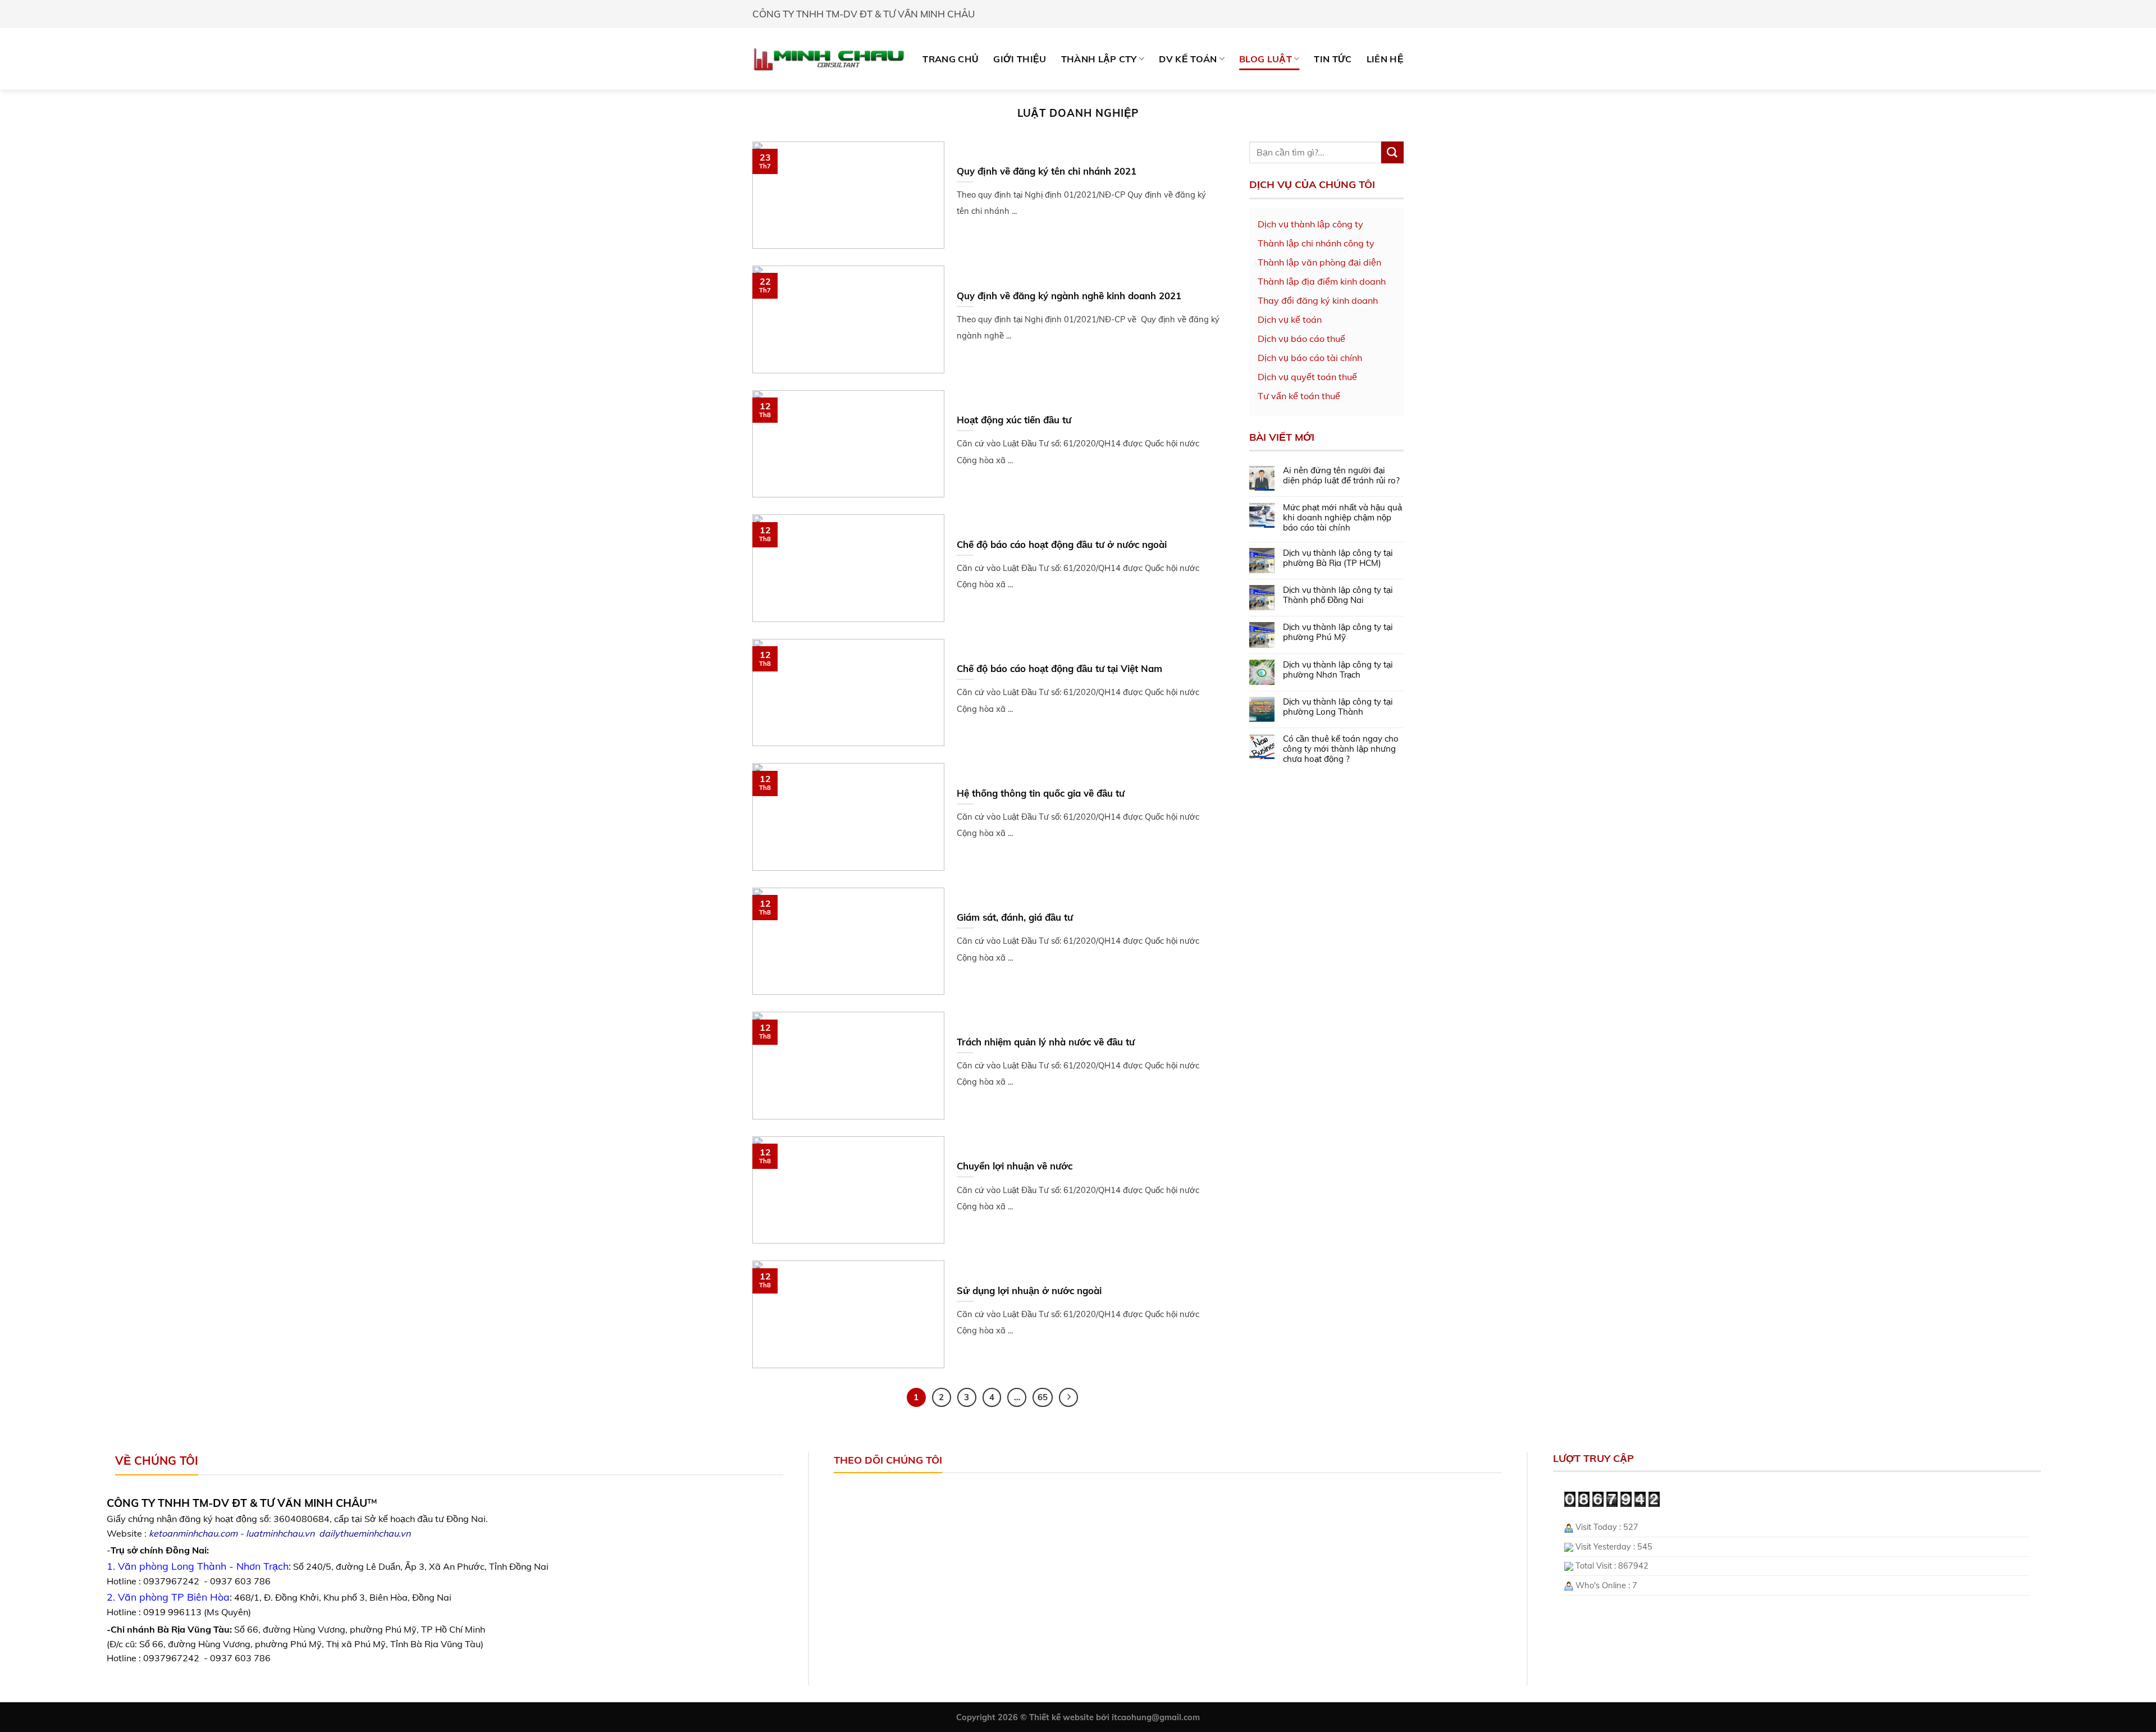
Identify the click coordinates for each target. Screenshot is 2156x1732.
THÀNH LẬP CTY (1099, 59)
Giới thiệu (1020, 59)
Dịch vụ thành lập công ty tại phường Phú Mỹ (1338, 632)
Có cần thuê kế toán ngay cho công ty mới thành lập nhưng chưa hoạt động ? (1341, 749)
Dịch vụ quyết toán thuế (1307, 377)
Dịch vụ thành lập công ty (1310, 224)
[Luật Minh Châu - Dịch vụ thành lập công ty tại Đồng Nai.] (829, 59)
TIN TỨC (1333, 59)
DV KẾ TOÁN (1188, 59)
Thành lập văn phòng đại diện (1319, 262)
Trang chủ (951, 59)
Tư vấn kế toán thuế (1299, 396)
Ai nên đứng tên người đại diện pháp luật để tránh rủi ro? (1341, 476)
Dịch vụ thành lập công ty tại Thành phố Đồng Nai (1338, 595)
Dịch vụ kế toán (1290, 319)
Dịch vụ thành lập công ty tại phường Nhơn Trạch (1338, 670)
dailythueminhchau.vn (365, 1533)
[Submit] (1392, 153)
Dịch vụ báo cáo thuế (1301, 339)
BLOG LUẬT (1266, 59)
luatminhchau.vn (280, 1533)
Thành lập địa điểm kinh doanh (1322, 281)
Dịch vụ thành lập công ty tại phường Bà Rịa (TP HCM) (1338, 558)
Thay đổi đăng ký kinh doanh (1318, 300)
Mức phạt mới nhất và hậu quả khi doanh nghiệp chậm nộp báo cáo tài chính (1342, 518)
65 (1043, 1397)
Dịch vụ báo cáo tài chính (1310, 358)
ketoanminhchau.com (193, 1533)
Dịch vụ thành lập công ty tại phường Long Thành (1338, 707)
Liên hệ (1385, 59)
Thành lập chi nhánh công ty (1316, 243)
